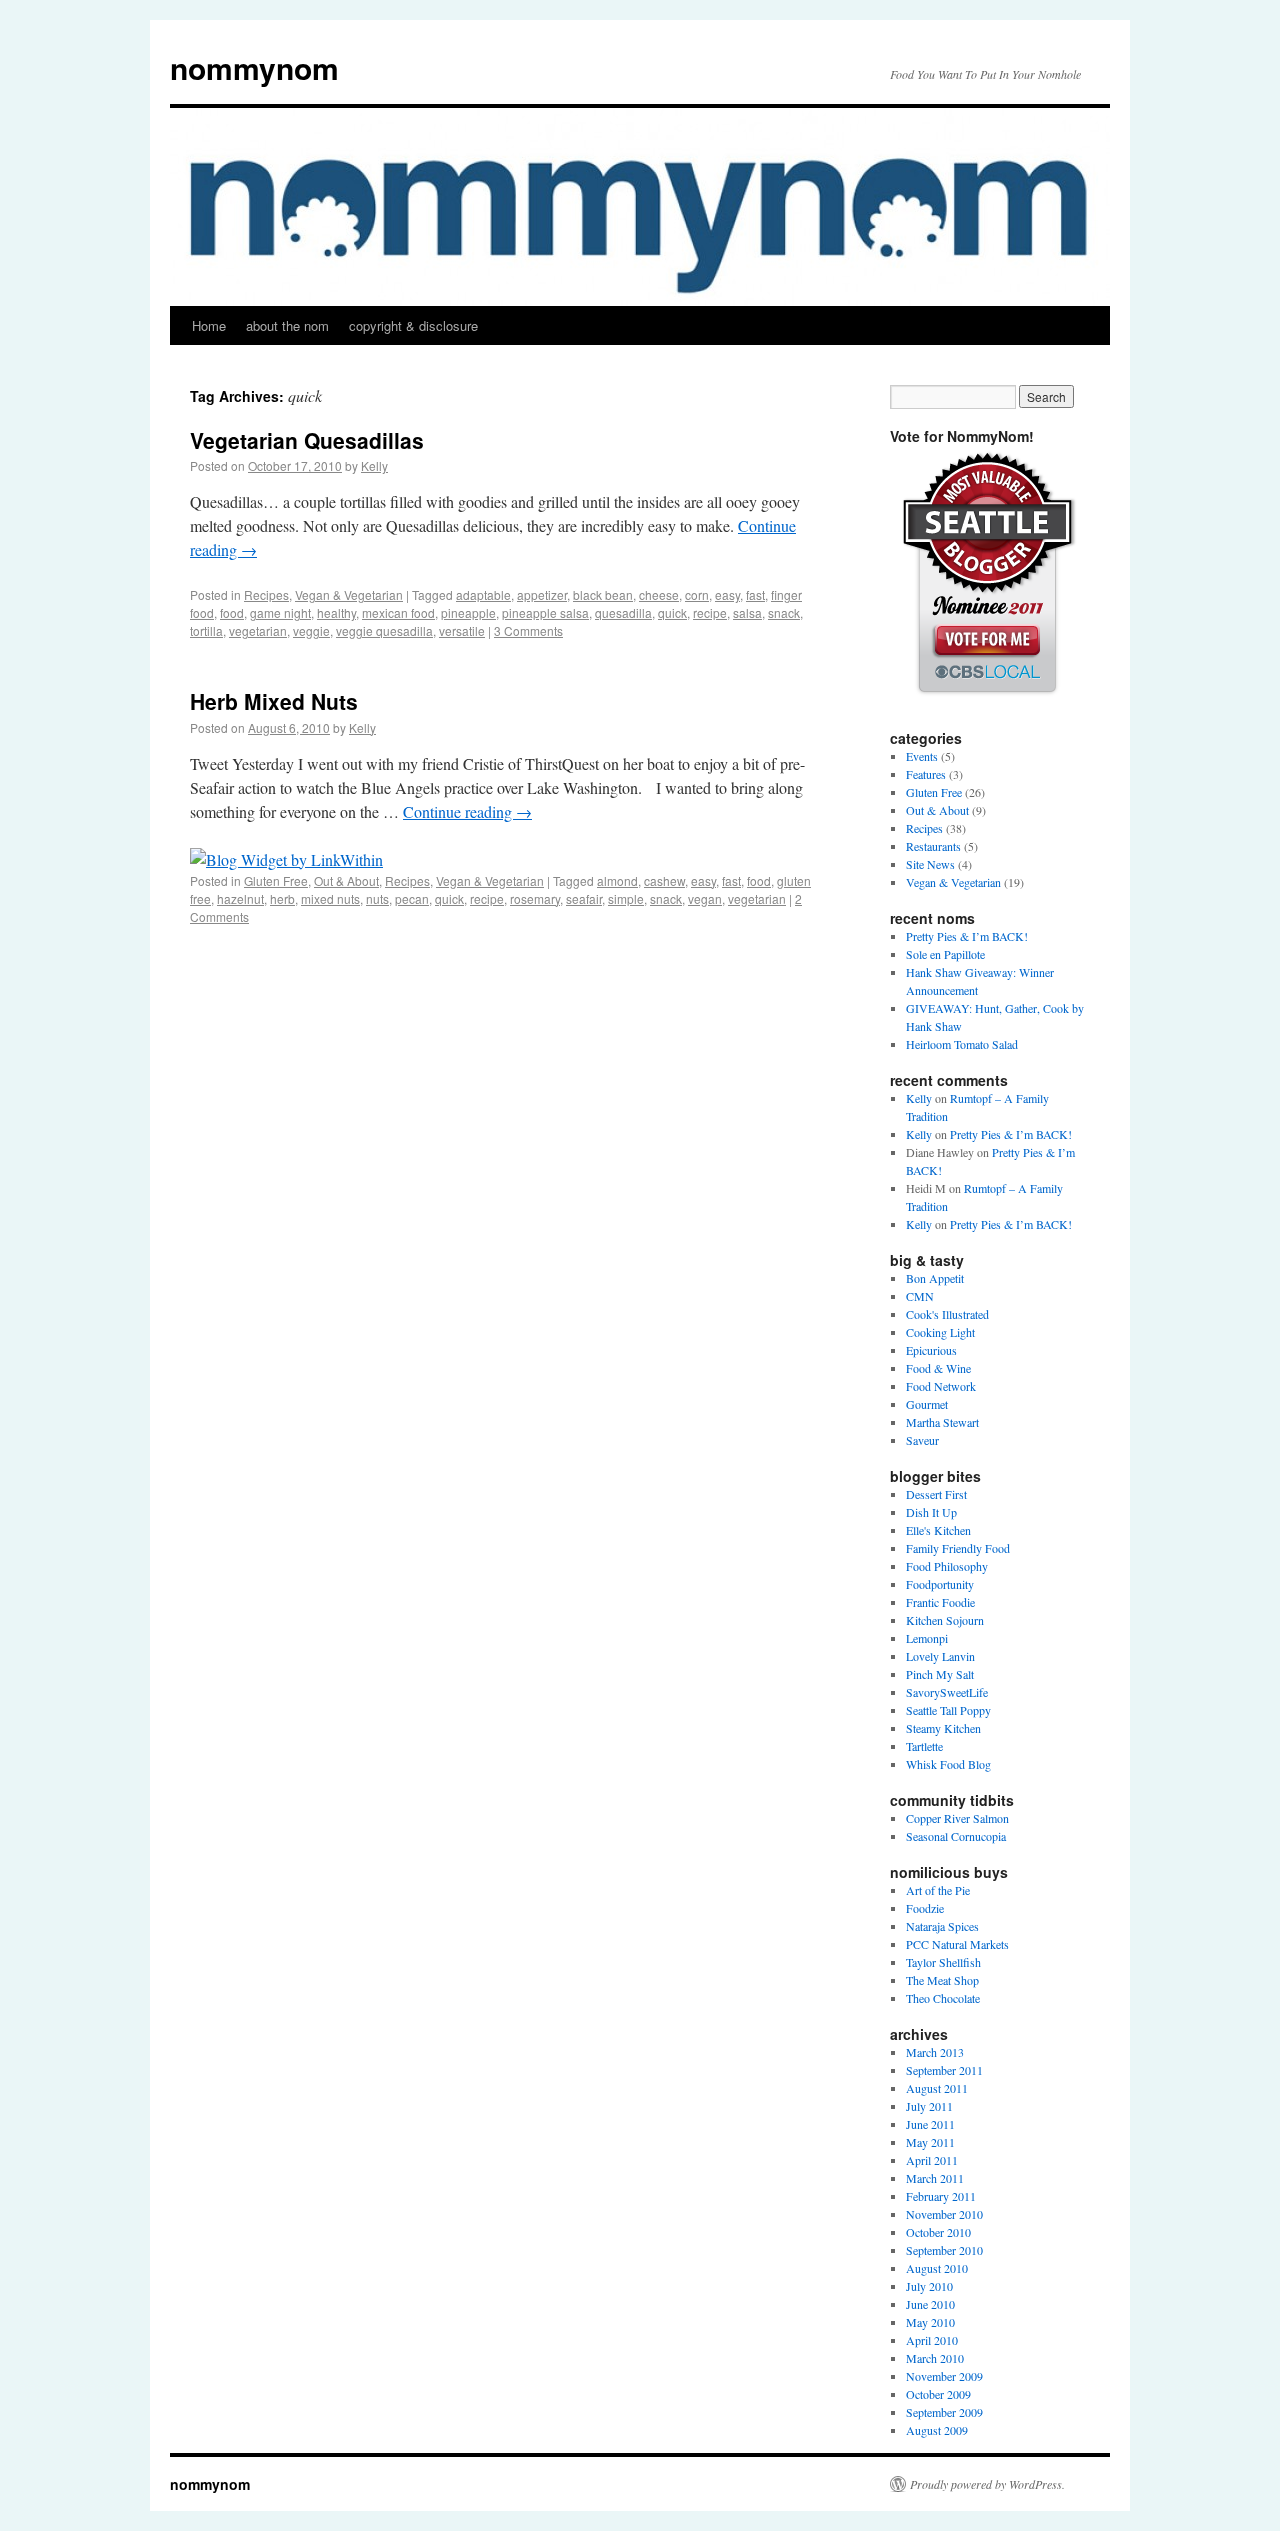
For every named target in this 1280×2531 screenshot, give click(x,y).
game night (280, 612)
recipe (710, 612)
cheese (659, 594)
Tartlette (924, 1746)
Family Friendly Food (958, 1548)
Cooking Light (940, 1332)
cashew (664, 880)
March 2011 (935, 2178)
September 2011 (944, 2070)
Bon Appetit (935, 1278)
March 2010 (935, 2358)
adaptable (483, 594)
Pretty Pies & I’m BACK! (967, 936)
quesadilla (623, 612)
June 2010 (930, 2304)
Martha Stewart (942, 1422)
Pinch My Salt (940, 1674)
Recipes (266, 594)
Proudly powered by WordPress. (987, 2484)
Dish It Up (931, 1512)
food (232, 612)
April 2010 (932, 2340)
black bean (603, 594)
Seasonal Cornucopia (956, 1836)
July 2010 (929, 2286)
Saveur (922, 1440)
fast (755, 594)
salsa (747, 612)
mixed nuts (330, 898)
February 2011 (941, 2196)
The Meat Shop (942, 1980)
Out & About (346, 880)
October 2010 (938, 2232)
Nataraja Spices (942, 1926)
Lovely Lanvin (940, 1656)
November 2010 (944, 2214)
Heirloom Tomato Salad (962, 1044)
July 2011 (929, 2106)
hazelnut (240, 898)
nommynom (254, 67)
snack (784, 612)
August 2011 (937, 2088)
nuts (377, 898)
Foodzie (925, 1908)
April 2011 (932, 2160)
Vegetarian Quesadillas (307, 440)
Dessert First (936, 1494)
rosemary (535, 898)
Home (209, 325)
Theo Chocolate (943, 1998)
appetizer (542, 594)
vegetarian (258, 630)
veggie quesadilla (384, 630)
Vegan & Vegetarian (349, 594)
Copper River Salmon (957, 1818)
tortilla (206, 630)
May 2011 (930, 2142)
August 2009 (937, 2430)
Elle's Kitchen (938, 1530)
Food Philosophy (947, 1566)
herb (282, 898)
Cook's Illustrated (947, 1314)
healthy (336, 612)
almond (617, 880)
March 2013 (935, 2052)
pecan (412, 898)
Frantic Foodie (940, 1602)
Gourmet (927, 1404)
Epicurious (931, 1350)
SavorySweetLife (947, 1692)
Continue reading (467, 811)
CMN (920, 1296)
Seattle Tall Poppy (948, 1710)
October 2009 (938, 2394)
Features (926, 774)
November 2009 (944, 2376)
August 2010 (937, 2268)
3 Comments (528, 630)
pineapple (468, 612)
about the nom (287, 325)
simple (626, 898)
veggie (311, 630)
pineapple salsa (545, 612)
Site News (930, 864)
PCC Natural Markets (957, 1944)
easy (727, 594)
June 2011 (930, 2124)
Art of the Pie (938, 1890)
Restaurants (933, 846)
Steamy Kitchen (943, 1728)
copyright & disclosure (413, 325)
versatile (462, 630)
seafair (584, 898)
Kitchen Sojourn (945, 1620)
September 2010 (944, 2250)
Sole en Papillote (945, 954)
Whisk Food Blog (948, 1764)
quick (672, 612)
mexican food (398, 612)
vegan (705, 898)
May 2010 (930, 2322)
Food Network (941, 1386)
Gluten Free (276, 880)
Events (922, 756)
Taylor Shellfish (943, 1962)
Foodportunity (940, 1584)
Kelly (374, 465)
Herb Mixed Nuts (274, 701)
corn (697, 594)
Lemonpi (927, 1638)
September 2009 (944, 2412)
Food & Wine (938, 1368)
